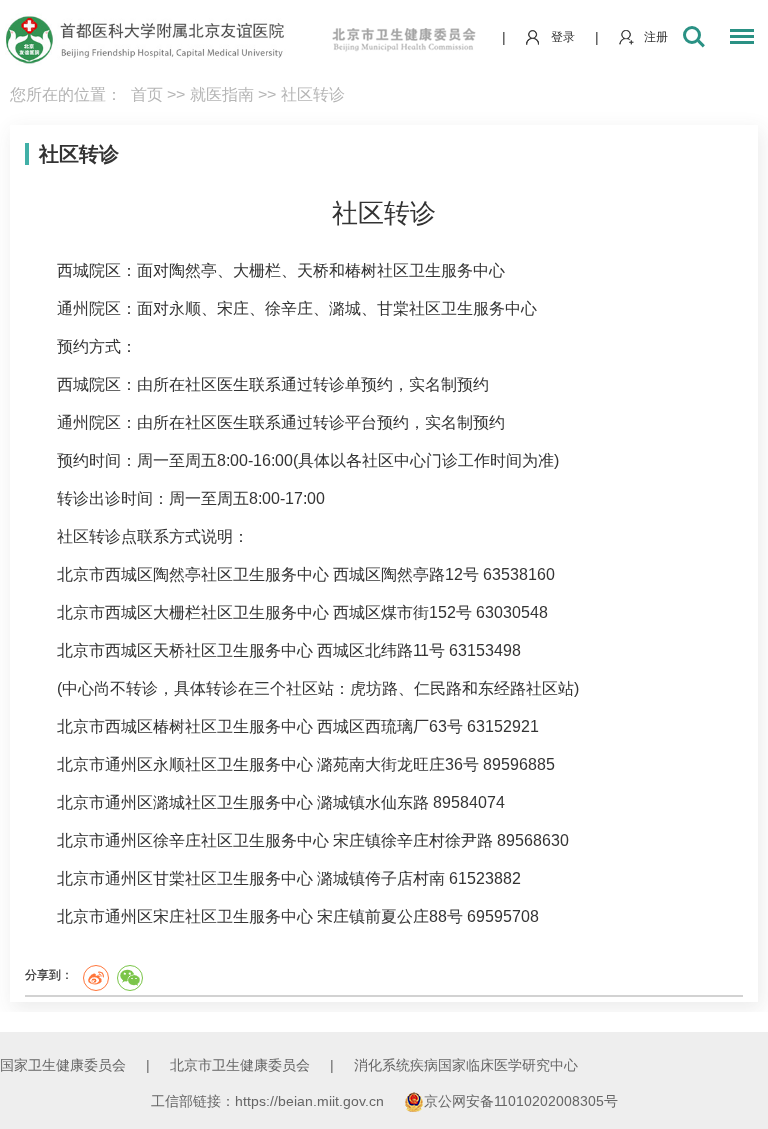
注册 (656, 37)
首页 (147, 94)
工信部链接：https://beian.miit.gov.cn (269, 1101)
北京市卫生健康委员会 (240, 1065)
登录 (563, 37)
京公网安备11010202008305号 (521, 1101)
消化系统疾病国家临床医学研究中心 (466, 1065)
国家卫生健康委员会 (63, 1065)
